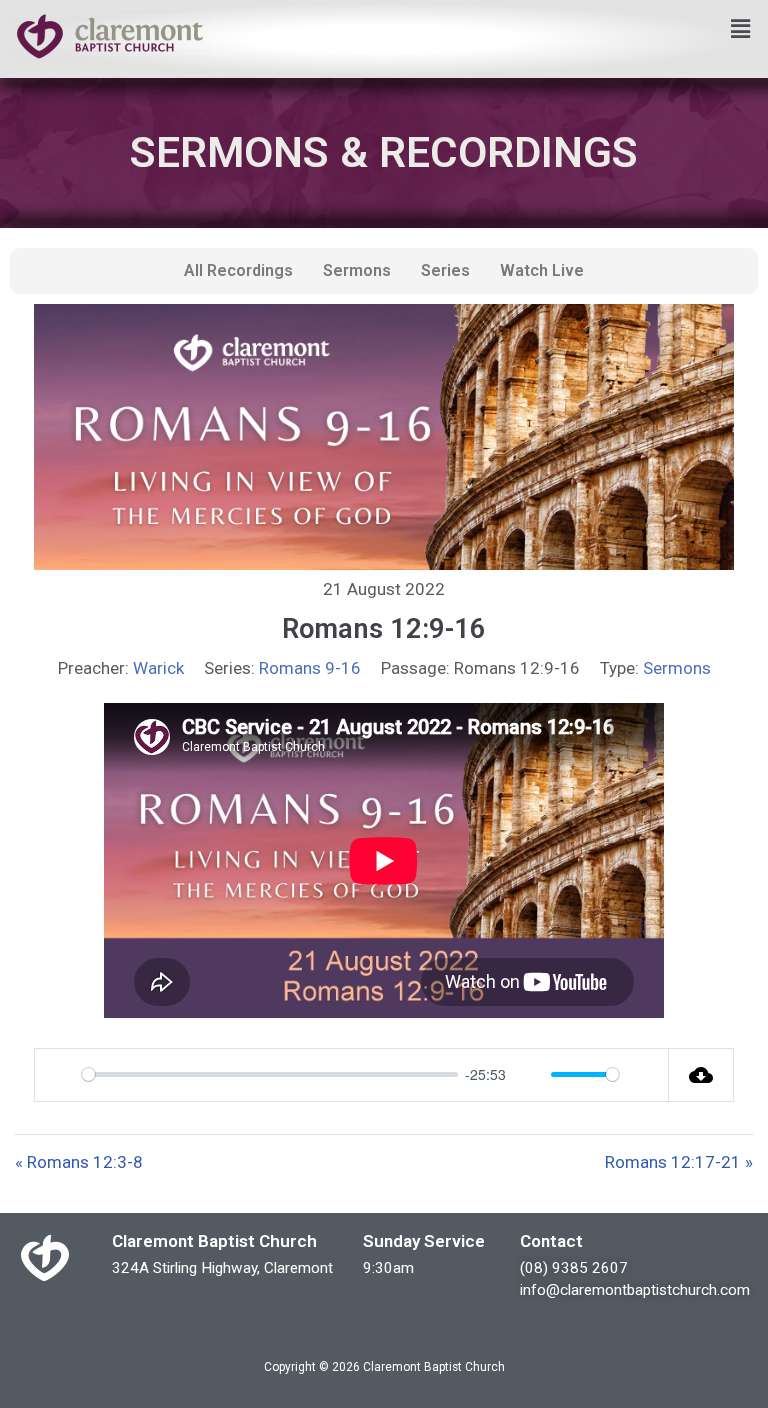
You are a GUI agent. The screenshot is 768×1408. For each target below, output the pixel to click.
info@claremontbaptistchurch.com (635, 1290)
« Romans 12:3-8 (79, 1162)
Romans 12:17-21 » (679, 1162)
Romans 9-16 (310, 668)
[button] (741, 29)
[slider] (270, 1074)
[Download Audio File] (701, 1075)
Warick (158, 668)
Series (445, 270)
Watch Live (542, 270)
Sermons (357, 270)
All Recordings (238, 270)
